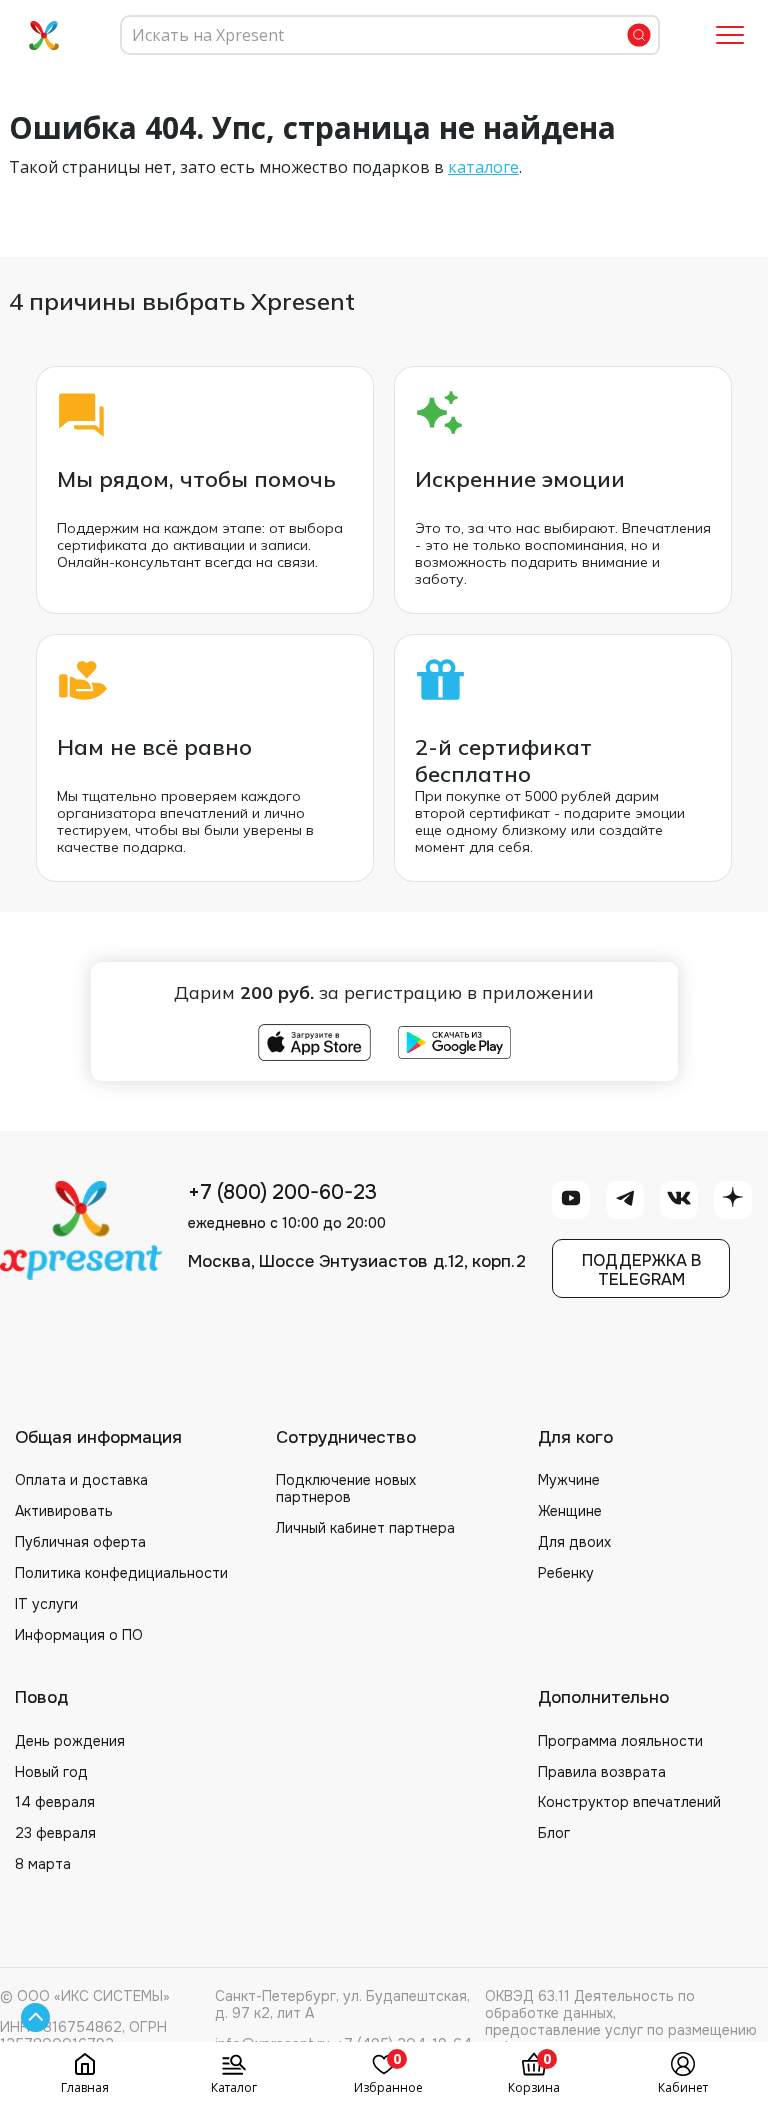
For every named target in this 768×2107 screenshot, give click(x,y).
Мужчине (569, 1480)
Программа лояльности (620, 1741)
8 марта (43, 1864)
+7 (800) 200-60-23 (282, 1193)
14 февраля (55, 1802)
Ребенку (566, 1573)
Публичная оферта (80, 1542)
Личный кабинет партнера (365, 1528)
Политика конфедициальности (121, 1573)
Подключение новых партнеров (346, 1488)
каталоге (483, 167)
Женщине (570, 1511)
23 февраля (55, 1833)
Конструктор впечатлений (629, 1802)
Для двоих (574, 1542)
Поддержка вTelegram (641, 1270)
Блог (554, 1833)
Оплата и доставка (81, 1480)
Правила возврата (602, 1772)
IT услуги (46, 1604)
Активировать (64, 1511)
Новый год (51, 1772)
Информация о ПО (79, 1635)
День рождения (70, 1741)
